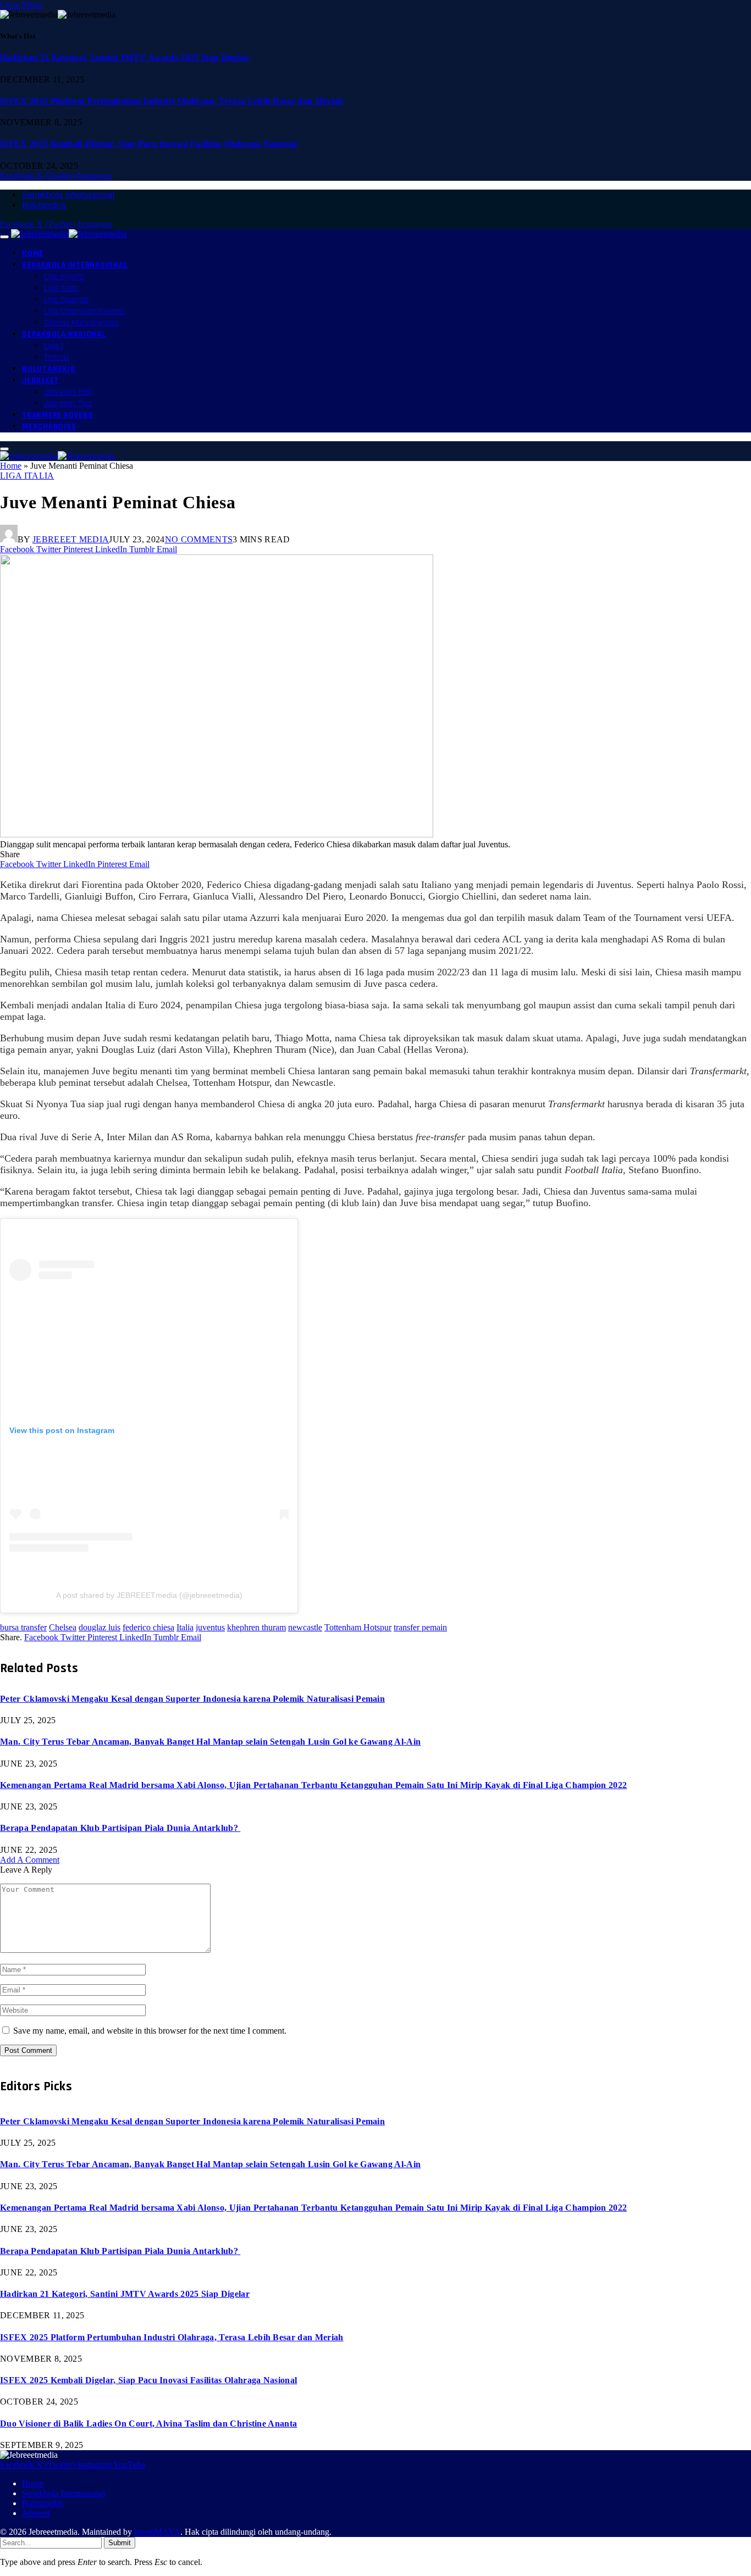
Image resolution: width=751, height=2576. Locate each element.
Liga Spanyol (66, 300)
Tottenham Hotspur (358, 1627)
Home (33, 254)
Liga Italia (61, 288)
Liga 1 (54, 346)
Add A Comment (30, 1860)
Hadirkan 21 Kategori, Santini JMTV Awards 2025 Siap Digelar (125, 57)
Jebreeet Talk (68, 392)
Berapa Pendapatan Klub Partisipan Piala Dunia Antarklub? (120, 1828)
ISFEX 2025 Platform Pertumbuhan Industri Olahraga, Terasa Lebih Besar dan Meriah (172, 101)
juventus (210, 1627)
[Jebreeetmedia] (69, 234)
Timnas (57, 357)
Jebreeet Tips (68, 404)
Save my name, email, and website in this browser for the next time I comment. (150, 2031)
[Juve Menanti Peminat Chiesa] (217, 834)
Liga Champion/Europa (84, 311)
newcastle (305, 1627)
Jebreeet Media (71, 539)
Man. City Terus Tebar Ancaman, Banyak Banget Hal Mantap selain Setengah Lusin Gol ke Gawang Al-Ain (210, 1742)
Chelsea (63, 1627)
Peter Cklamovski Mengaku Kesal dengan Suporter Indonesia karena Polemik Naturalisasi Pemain (192, 1699)
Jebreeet (40, 381)
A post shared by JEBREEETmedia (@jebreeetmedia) (149, 1595)
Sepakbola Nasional (64, 334)
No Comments (199, 539)
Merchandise (49, 427)
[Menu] (4, 237)
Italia (185, 1627)
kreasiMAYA (157, 2532)
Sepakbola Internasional (68, 195)
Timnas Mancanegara (81, 323)
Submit (120, 2543)
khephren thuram (256, 1627)
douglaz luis (100, 1627)
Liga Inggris (64, 277)
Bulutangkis (44, 205)
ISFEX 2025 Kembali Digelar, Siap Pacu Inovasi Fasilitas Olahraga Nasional (148, 144)
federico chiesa (148, 1627)
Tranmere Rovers (57, 415)
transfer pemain (420, 1627)
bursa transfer (23, 1627)
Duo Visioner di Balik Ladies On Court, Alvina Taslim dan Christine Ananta (148, 2424)
